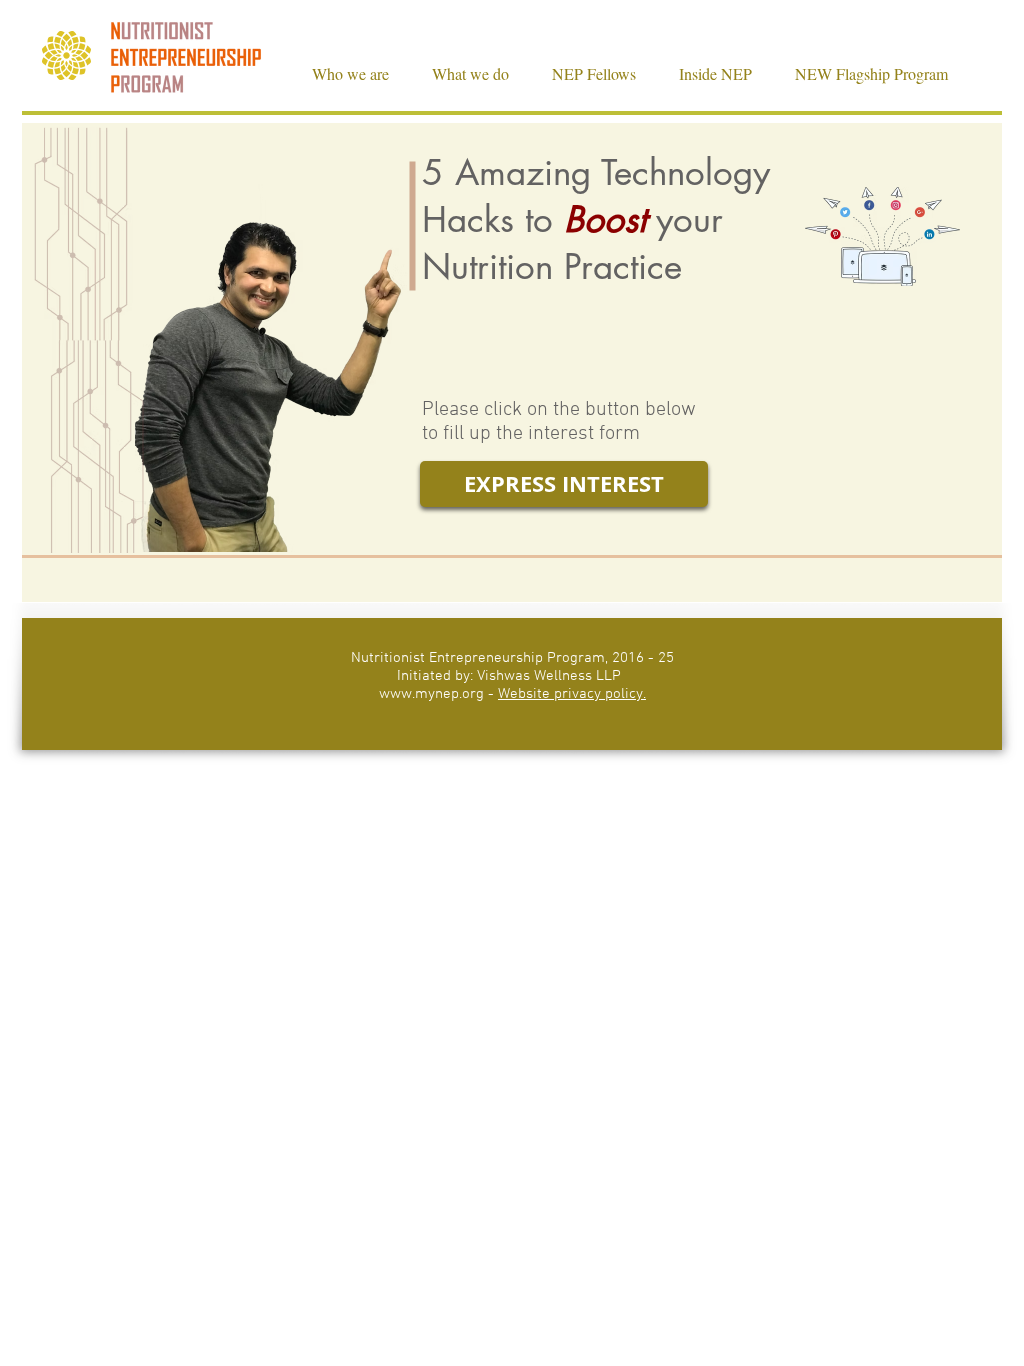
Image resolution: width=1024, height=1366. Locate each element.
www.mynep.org (431, 694)
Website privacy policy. (572, 694)
